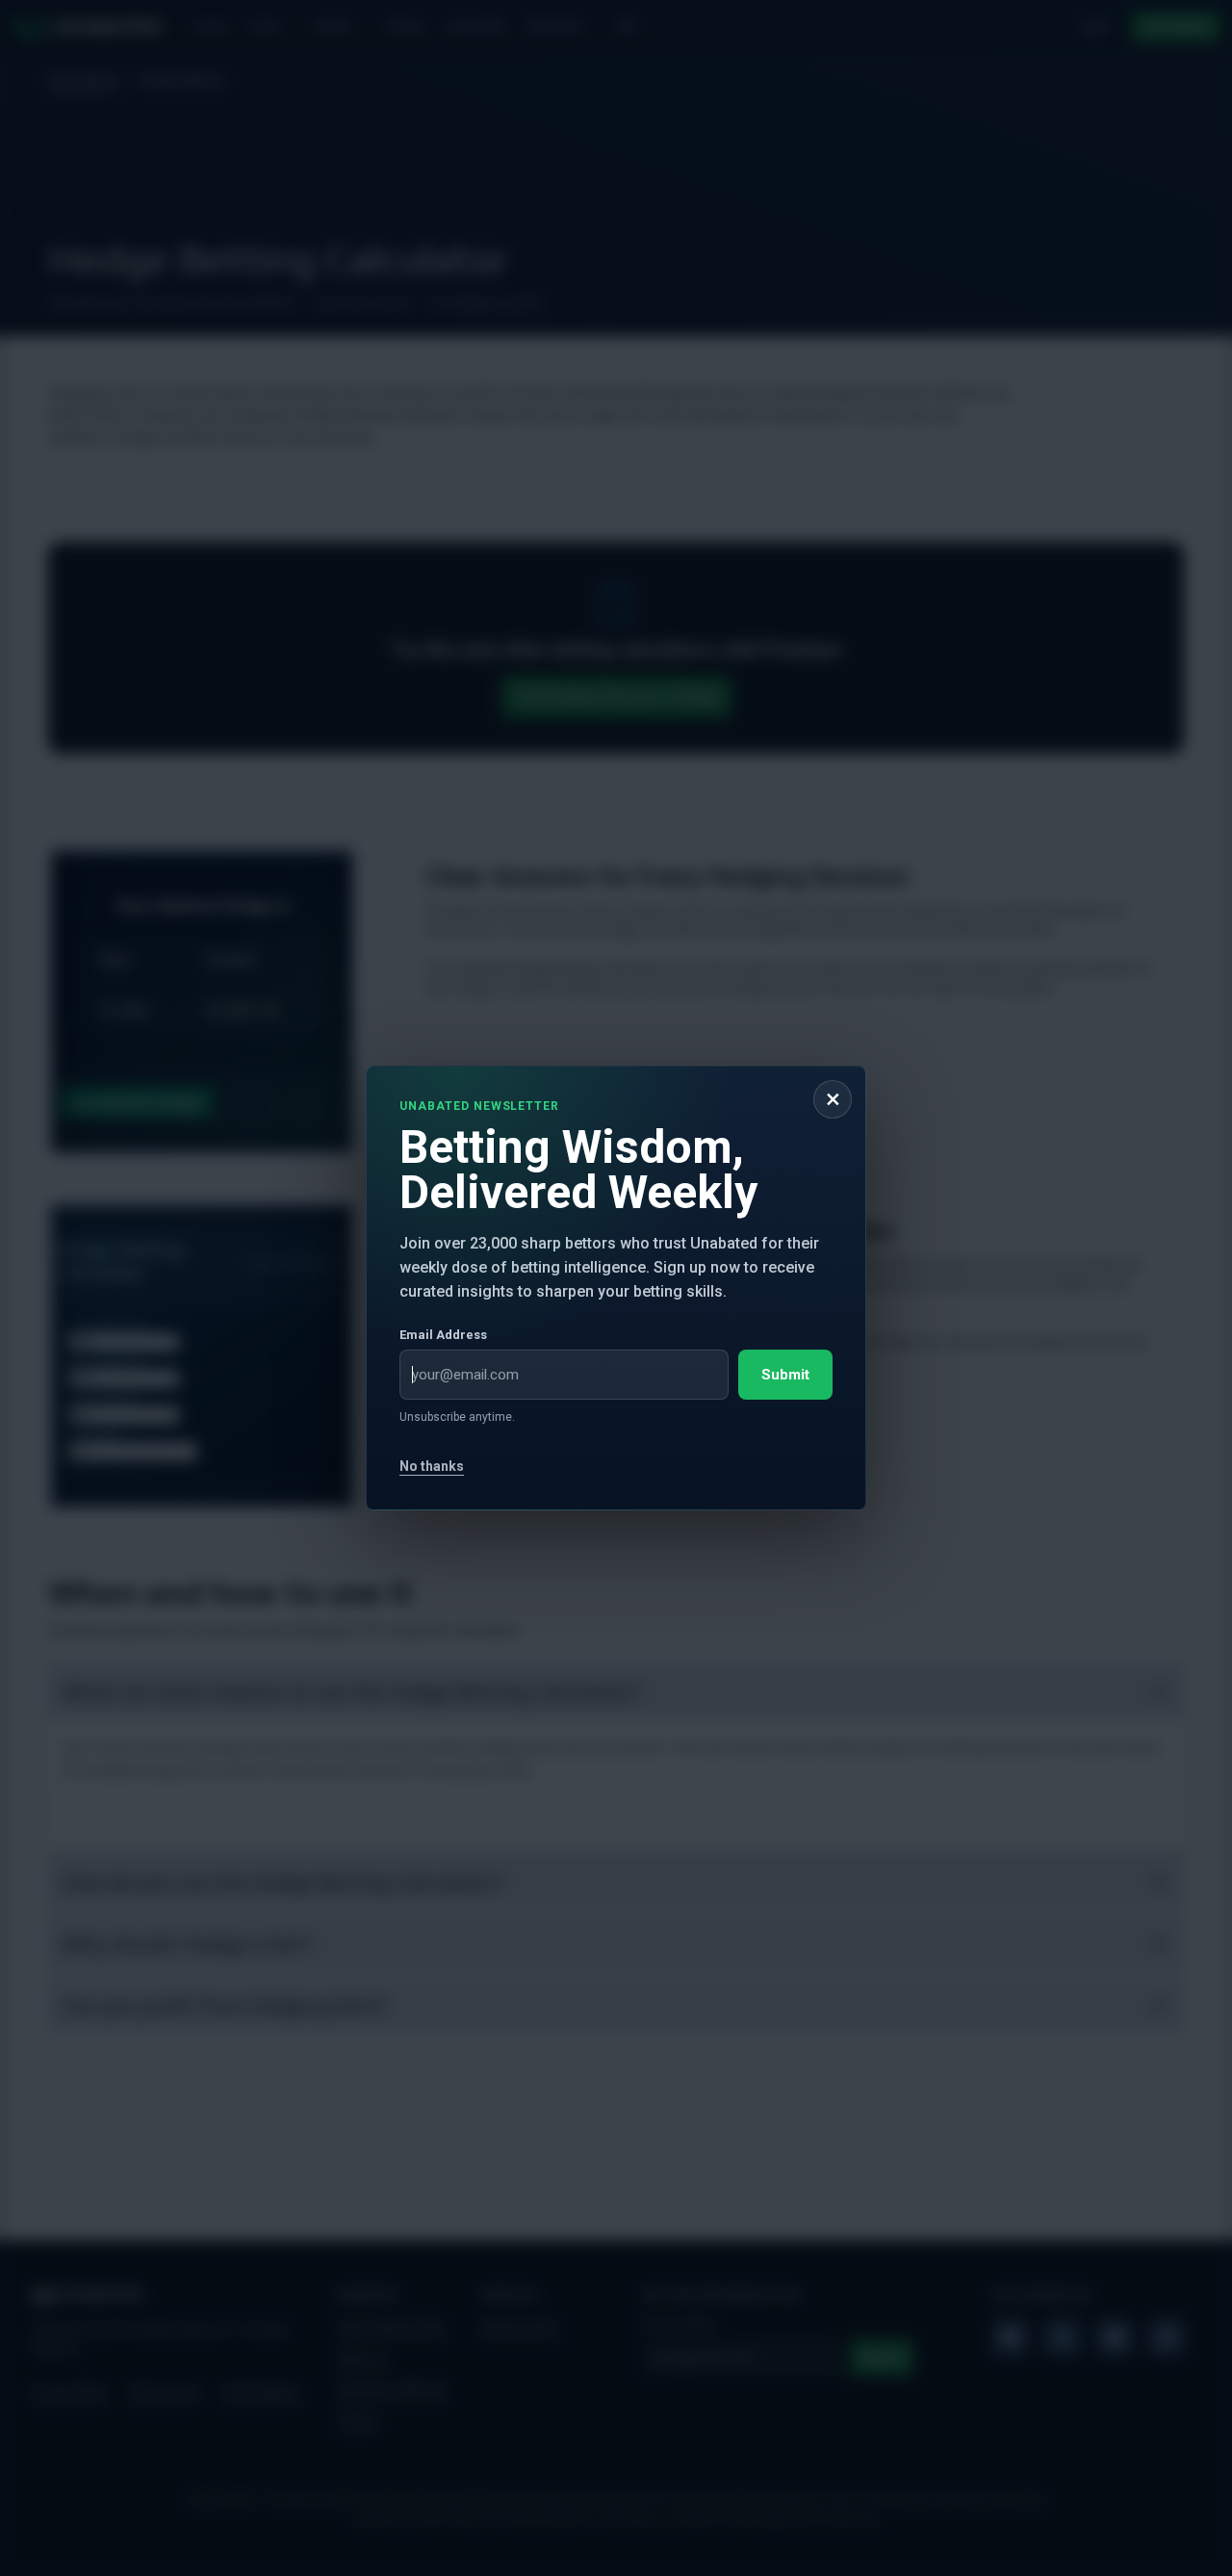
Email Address (443, 1335)
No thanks (432, 1466)
